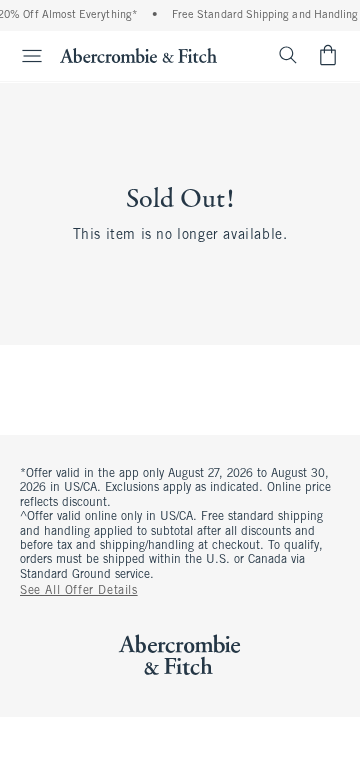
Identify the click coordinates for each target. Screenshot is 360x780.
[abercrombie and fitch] (138, 55)
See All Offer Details (79, 591)
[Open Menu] (24, 56)
